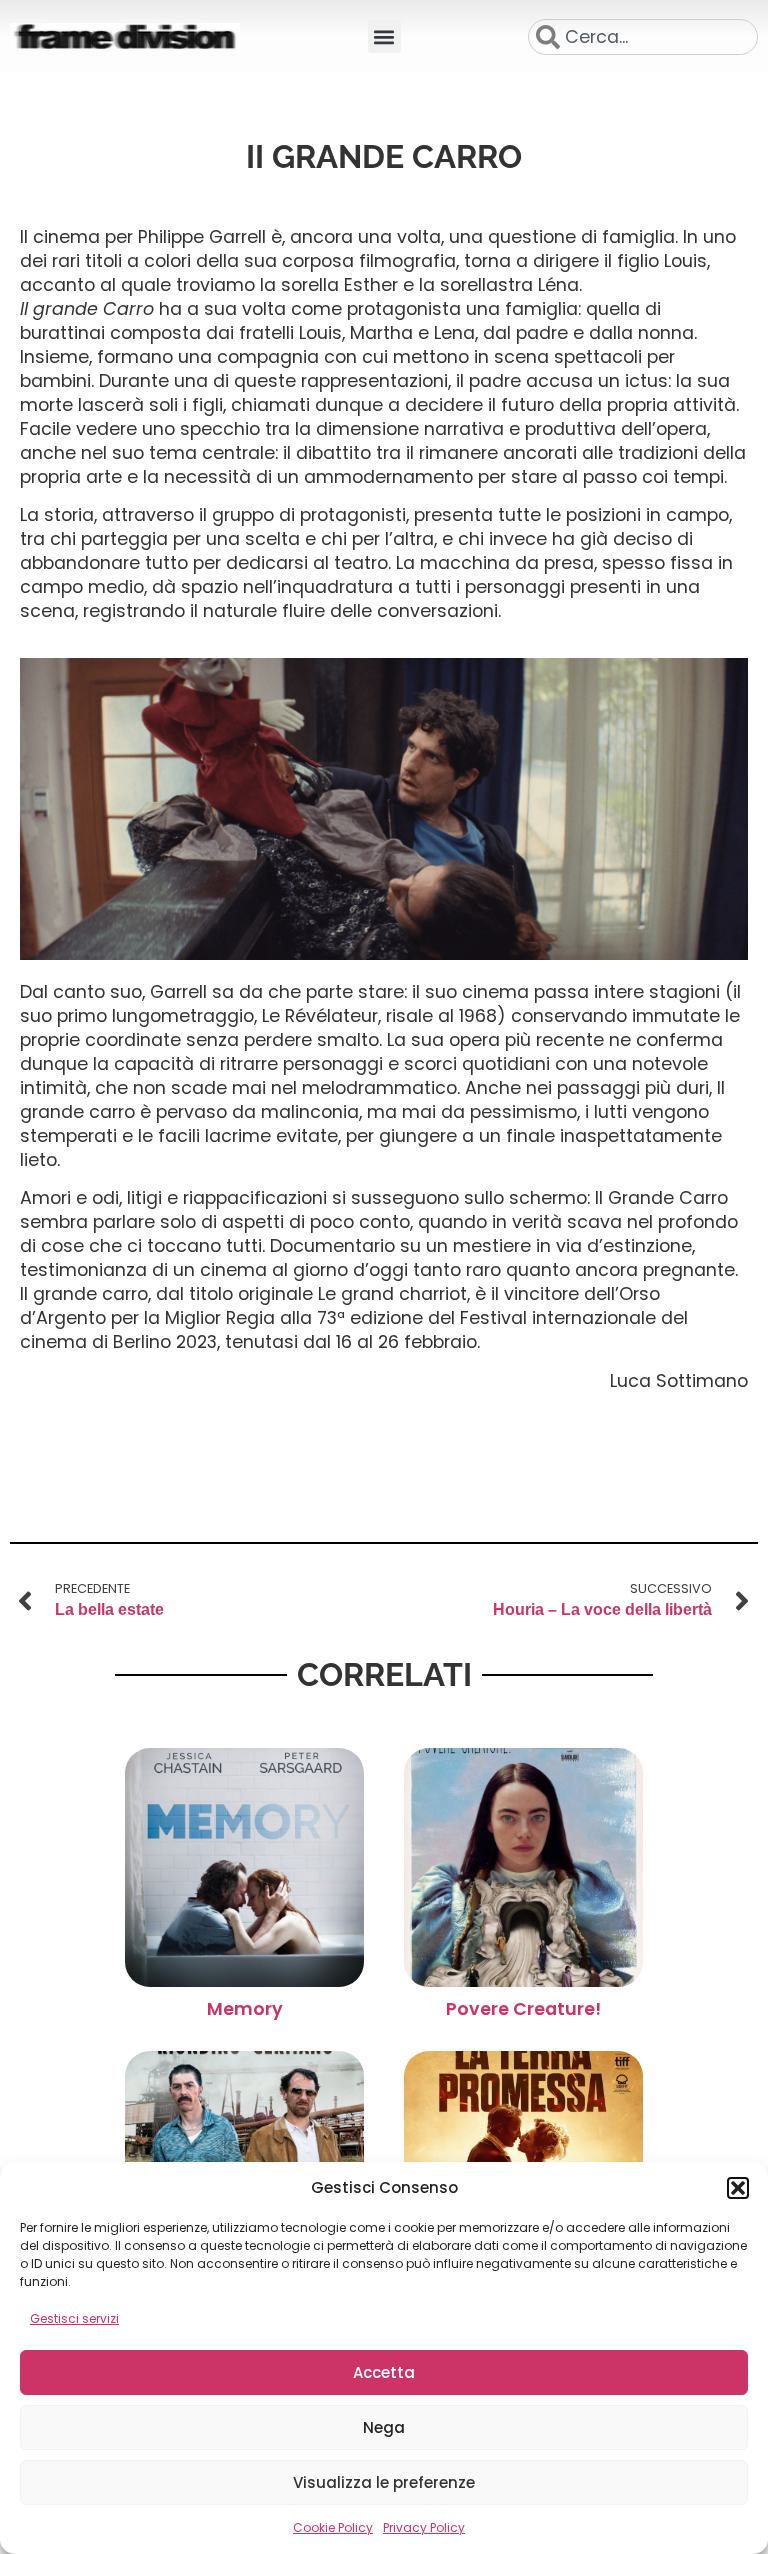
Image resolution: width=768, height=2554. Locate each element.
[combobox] (643, 37)
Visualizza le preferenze (384, 2482)
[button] (738, 2188)
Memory (245, 2009)
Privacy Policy (424, 2527)
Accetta (384, 2372)
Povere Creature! (523, 2009)
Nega (384, 2427)
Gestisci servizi (74, 2318)
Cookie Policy (333, 2527)
